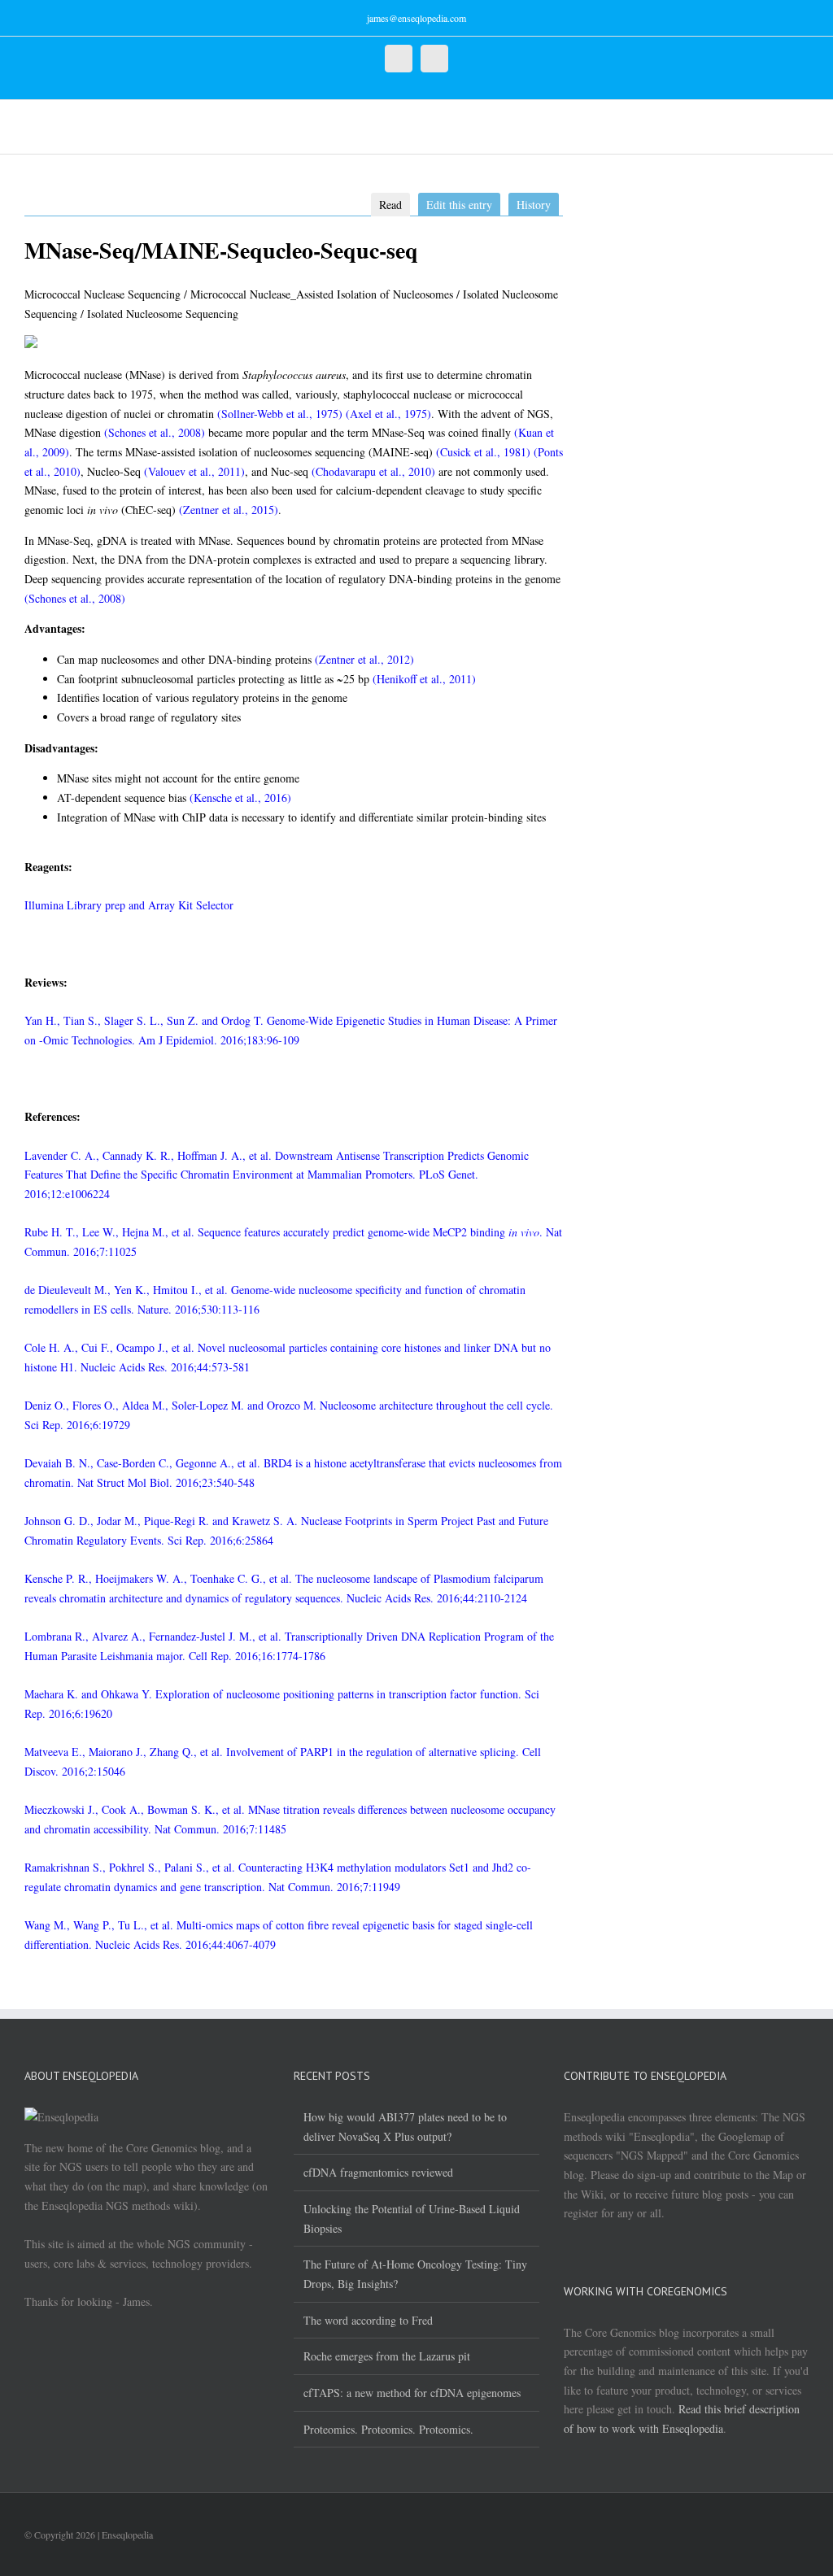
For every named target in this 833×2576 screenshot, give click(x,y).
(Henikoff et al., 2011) (424, 679)
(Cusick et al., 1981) (483, 452)
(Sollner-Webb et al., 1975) (280, 414)
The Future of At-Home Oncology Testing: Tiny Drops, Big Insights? (415, 2274)
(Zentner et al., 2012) (364, 659)
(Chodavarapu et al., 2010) (373, 471)
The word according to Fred (368, 2320)
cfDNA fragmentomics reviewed (378, 2172)
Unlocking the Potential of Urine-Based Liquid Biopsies (412, 2219)
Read (390, 205)
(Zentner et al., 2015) (229, 510)
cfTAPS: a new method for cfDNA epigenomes (412, 2393)
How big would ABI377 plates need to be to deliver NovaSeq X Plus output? (405, 2127)
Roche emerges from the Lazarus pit (387, 2356)
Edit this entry (459, 205)
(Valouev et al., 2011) (194, 471)
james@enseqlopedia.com (416, 18)
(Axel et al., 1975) (388, 414)
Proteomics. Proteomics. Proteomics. (388, 2429)
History (534, 205)
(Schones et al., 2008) (155, 432)
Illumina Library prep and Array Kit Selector (129, 905)
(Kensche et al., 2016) (240, 798)
